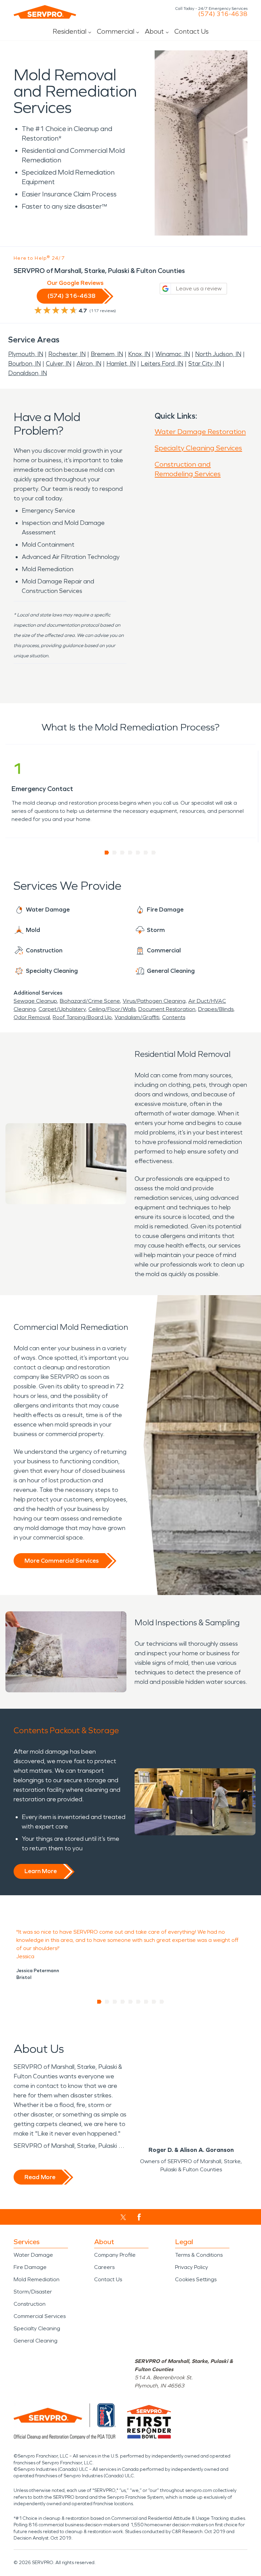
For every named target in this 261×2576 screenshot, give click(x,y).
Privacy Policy (192, 2267)
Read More (40, 2177)
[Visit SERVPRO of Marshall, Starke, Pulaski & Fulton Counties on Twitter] (123, 2217)
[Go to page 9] (162, 2002)
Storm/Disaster (33, 2292)
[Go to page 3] (123, 853)
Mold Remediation (37, 2279)
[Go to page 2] (115, 853)
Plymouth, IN (26, 354)
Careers (104, 2267)
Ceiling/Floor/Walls (112, 1009)
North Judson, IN (218, 354)
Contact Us (192, 31)
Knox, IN (139, 354)
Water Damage (33, 2255)
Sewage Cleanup (35, 1001)
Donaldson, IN (28, 373)
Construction (30, 2304)
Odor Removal (32, 1017)
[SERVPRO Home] (45, 12)
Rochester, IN (67, 354)
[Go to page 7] (154, 853)
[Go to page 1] (107, 853)
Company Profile (115, 2255)
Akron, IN (89, 364)
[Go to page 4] (130, 853)
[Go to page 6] (146, 853)
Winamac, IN (173, 354)
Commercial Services (40, 2316)
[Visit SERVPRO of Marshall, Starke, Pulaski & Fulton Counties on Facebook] (139, 2217)
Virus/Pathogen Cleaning (154, 1001)
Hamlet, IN (121, 364)
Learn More (41, 1871)
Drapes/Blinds (216, 1009)
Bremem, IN (107, 354)
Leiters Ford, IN (162, 364)
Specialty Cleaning (37, 2328)
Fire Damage (30, 2267)
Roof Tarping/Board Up (82, 1017)
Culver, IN (59, 364)
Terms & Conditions (199, 2255)
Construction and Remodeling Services (188, 469)
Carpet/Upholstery (62, 1009)
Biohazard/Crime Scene (90, 1001)
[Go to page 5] (138, 853)
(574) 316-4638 (223, 14)
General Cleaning (36, 2341)
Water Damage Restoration (200, 432)
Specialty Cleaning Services (198, 448)
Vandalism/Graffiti (137, 1017)
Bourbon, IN (24, 364)
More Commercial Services (62, 1561)
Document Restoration (167, 1009)
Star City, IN (205, 364)
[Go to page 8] (154, 2002)
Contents (174, 1017)
